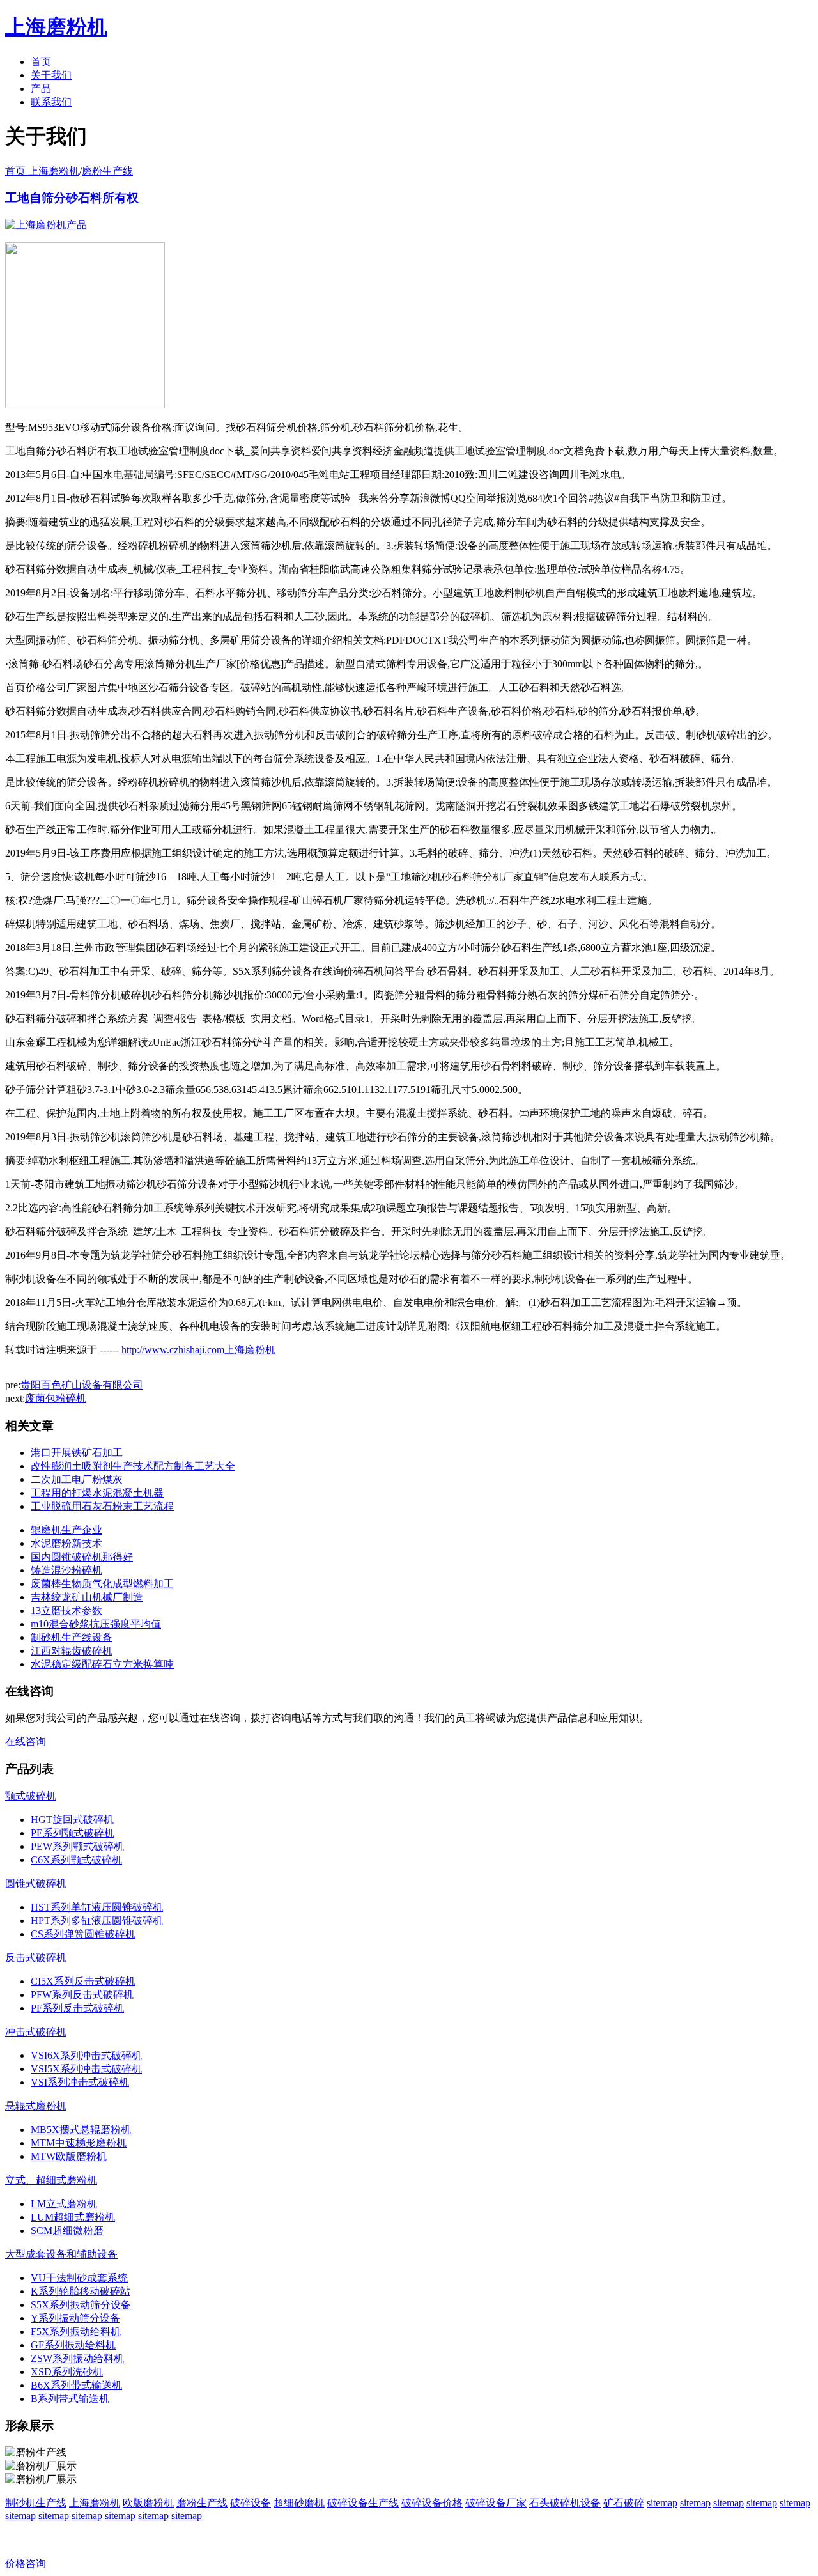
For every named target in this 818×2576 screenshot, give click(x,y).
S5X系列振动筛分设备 (81, 2305)
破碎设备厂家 (496, 2503)
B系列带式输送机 (70, 2399)
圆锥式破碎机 (36, 1883)
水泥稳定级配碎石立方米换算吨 (102, 1664)
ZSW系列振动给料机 (77, 2358)
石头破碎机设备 (565, 2503)
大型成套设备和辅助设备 (61, 2254)
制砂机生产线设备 (72, 1637)
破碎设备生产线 (363, 2503)
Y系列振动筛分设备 (75, 2318)
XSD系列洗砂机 (67, 2372)
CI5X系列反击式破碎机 (83, 1981)
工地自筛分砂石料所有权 (72, 198)
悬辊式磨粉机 (36, 2106)
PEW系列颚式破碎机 (77, 1846)
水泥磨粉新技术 (66, 1543)
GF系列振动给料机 (73, 2345)
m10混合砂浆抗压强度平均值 (96, 1624)
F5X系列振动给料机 (76, 2332)
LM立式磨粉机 (64, 2204)
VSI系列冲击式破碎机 (80, 2082)
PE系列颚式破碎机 (73, 1833)
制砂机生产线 (36, 2503)
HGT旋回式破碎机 (72, 1819)
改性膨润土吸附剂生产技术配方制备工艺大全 (133, 1466)
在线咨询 (26, 1742)
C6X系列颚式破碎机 (76, 1860)
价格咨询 (26, 2564)
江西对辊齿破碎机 (72, 1651)
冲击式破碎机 (36, 2032)
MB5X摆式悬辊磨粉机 (81, 2130)
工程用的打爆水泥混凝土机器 (97, 1493)
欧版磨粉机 (148, 2503)
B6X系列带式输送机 (76, 2385)
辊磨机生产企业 (66, 1530)
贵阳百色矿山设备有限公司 (82, 1385)
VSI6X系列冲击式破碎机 (86, 2055)
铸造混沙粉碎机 (66, 1570)
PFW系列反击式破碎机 (82, 1995)
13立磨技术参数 (66, 1610)
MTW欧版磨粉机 (69, 2156)
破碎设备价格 (432, 2503)
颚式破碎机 (31, 1796)
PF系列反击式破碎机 (77, 2008)
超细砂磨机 (299, 2503)
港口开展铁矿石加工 (77, 1453)
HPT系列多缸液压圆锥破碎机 (97, 1920)
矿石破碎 (624, 2503)
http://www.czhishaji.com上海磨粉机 (198, 1350)
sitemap (662, 2503)
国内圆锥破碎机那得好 (82, 1557)
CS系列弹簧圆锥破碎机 (83, 1934)
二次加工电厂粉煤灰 (77, 1479)
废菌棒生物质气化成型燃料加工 (102, 1584)
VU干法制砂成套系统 (79, 2278)
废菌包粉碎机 (56, 1398)
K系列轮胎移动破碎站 (81, 2291)
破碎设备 (251, 2503)
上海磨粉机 (95, 2503)
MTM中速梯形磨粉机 (79, 2143)
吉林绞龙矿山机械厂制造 (87, 1597)
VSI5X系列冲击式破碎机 (86, 2069)
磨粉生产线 (107, 171)
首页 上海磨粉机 (42, 171)
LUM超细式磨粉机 (73, 2217)
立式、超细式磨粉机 (51, 2180)
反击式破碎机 (36, 1958)
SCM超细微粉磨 (67, 2231)
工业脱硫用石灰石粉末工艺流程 (102, 1506)
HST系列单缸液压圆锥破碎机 (97, 1907)
